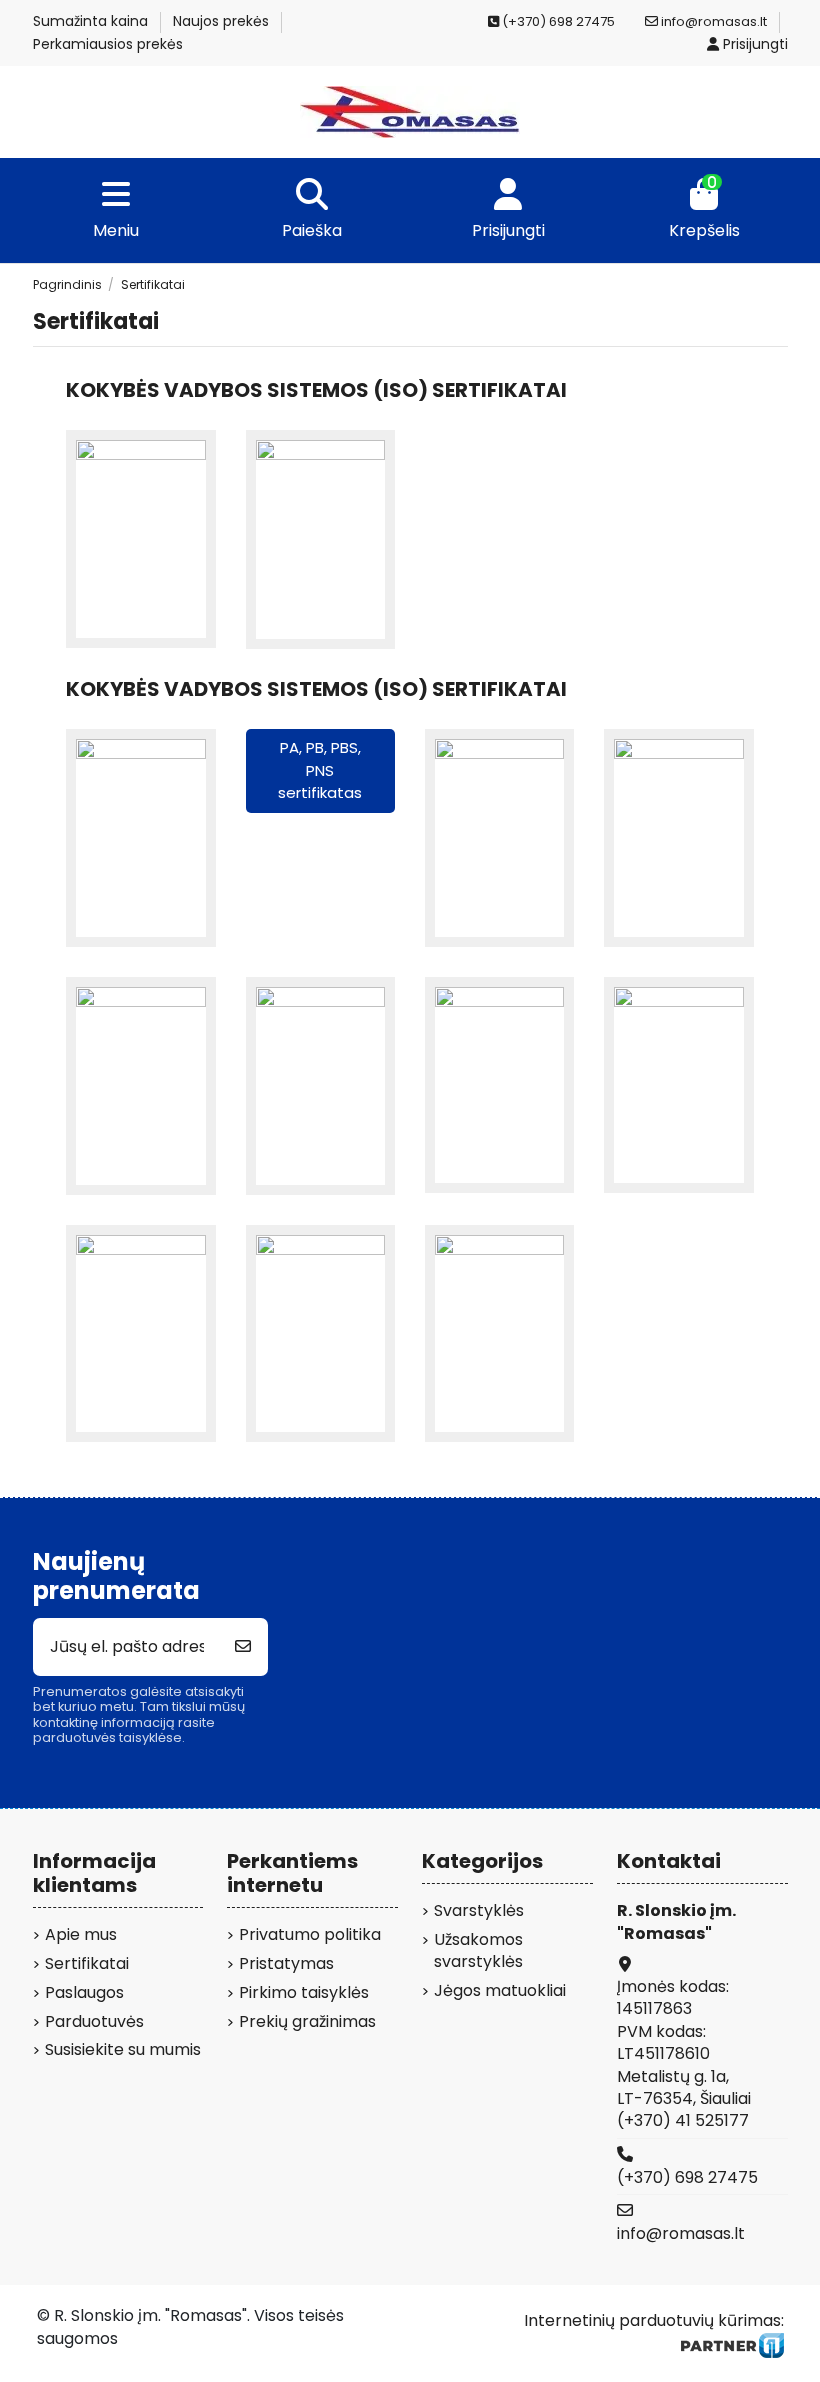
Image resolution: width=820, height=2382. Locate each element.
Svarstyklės (479, 1911)
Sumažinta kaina (92, 21)
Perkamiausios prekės (108, 44)
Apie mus (81, 1935)
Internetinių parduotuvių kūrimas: (654, 2320)
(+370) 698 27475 (687, 2177)
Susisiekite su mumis (123, 2050)
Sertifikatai (87, 1964)
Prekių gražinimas (307, 2022)
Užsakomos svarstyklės (478, 1951)
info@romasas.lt (712, 21)
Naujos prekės (223, 21)
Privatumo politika (310, 1935)
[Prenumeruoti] (243, 1647)
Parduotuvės (94, 2022)
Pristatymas (286, 1964)
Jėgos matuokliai (500, 1991)
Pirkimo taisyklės (304, 1993)
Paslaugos (84, 1993)
